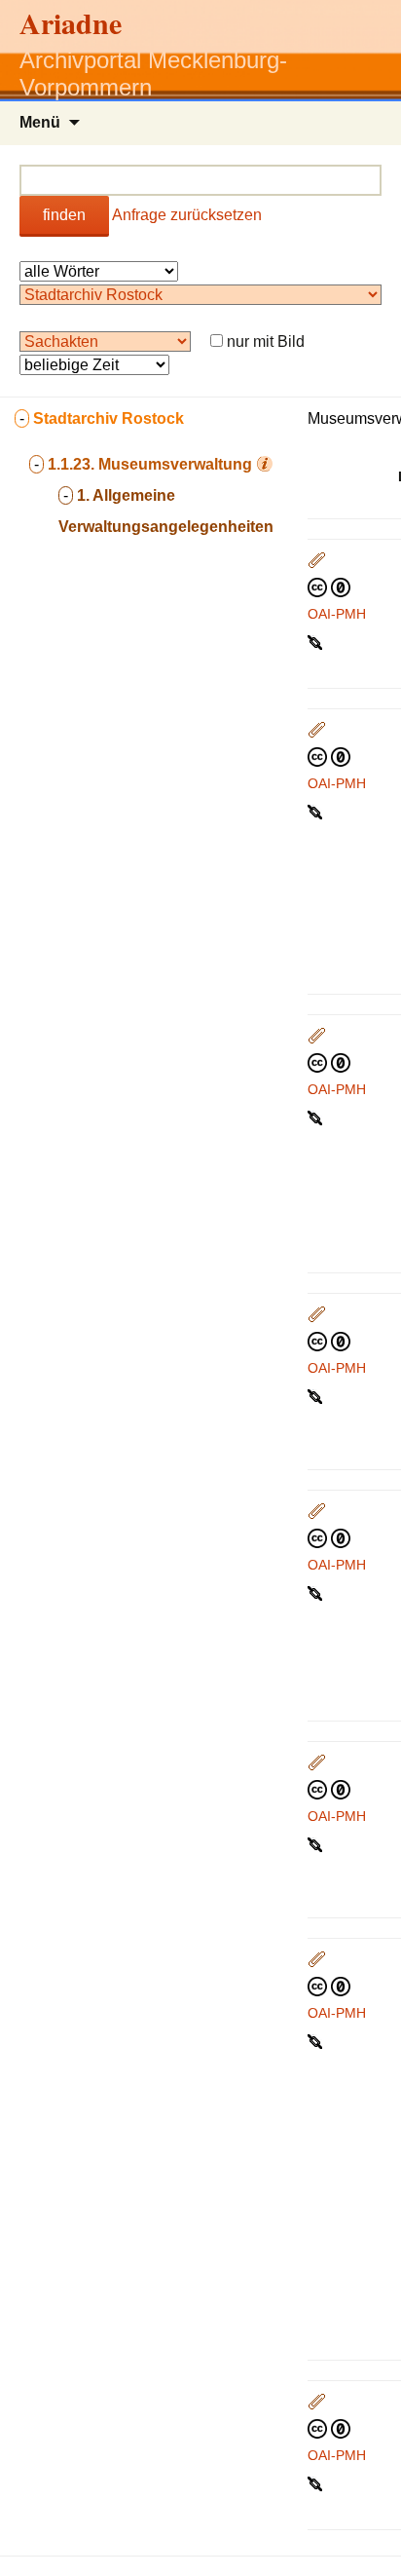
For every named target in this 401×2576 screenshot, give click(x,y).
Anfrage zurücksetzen (187, 215)
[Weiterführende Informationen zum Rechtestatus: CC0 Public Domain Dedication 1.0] (329, 587)
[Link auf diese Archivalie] (317, 641)
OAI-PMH (337, 614)
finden (64, 215)
